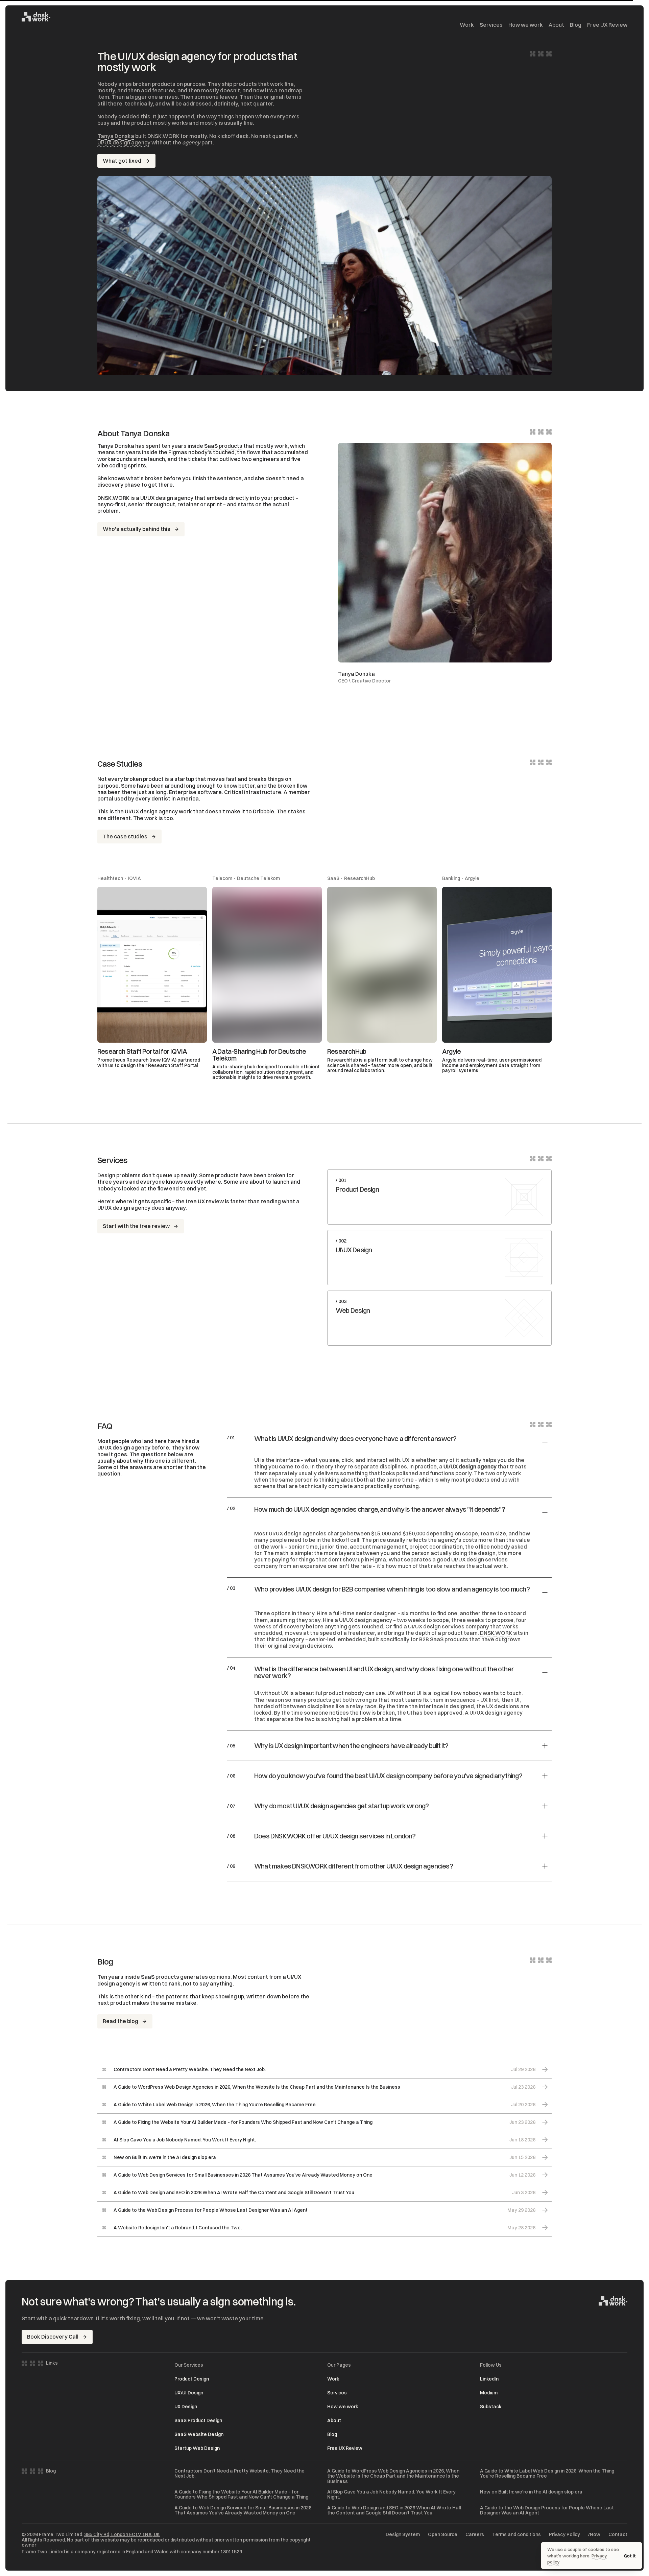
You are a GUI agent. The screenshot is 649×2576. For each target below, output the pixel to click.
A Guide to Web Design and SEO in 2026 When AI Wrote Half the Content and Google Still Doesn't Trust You (394, 2511)
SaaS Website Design (199, 2434)
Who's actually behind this (137, 529)
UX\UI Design (189, 2393)
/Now (594, 2535)
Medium (489, 2393)
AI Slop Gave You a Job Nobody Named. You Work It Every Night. (391, 2495)
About (556, 25)
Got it (630, 2556)
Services (491, 25)
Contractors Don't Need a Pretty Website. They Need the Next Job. (239, 2474)
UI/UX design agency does (131, 1208)
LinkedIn (489, 2379)
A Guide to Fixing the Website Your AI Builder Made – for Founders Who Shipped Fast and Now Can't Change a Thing (241, 2495)
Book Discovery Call (53, 2337)
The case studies (125, 836)
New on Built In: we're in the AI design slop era (531, 2492)
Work (467, 25)
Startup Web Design (197, 2448)
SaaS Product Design (198, 2420)
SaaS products (223, 446)
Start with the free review (136, 1226)
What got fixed (122, 161)
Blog (576, 25)
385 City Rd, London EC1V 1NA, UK (122, 2534)
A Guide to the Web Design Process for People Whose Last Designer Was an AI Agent (547, 2511)
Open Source (443, 2535)
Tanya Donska (116, 136)
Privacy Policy (564, 2535)
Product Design (192, 2379)
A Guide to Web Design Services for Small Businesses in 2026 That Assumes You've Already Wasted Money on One (243, 2511)
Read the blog (121, 2021)
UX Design (186, 2407)
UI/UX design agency (124, 142)
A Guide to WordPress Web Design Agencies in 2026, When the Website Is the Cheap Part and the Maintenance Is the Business (393, 2476)
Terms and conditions (516, 2535)
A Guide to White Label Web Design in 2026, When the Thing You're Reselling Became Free (547, 2474)
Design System (403, 2535)
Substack (491, 2407)
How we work (526, 25)
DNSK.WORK (496, 1633)
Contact (618, 2535)
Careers (475, 2535)
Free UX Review (607, 25)
